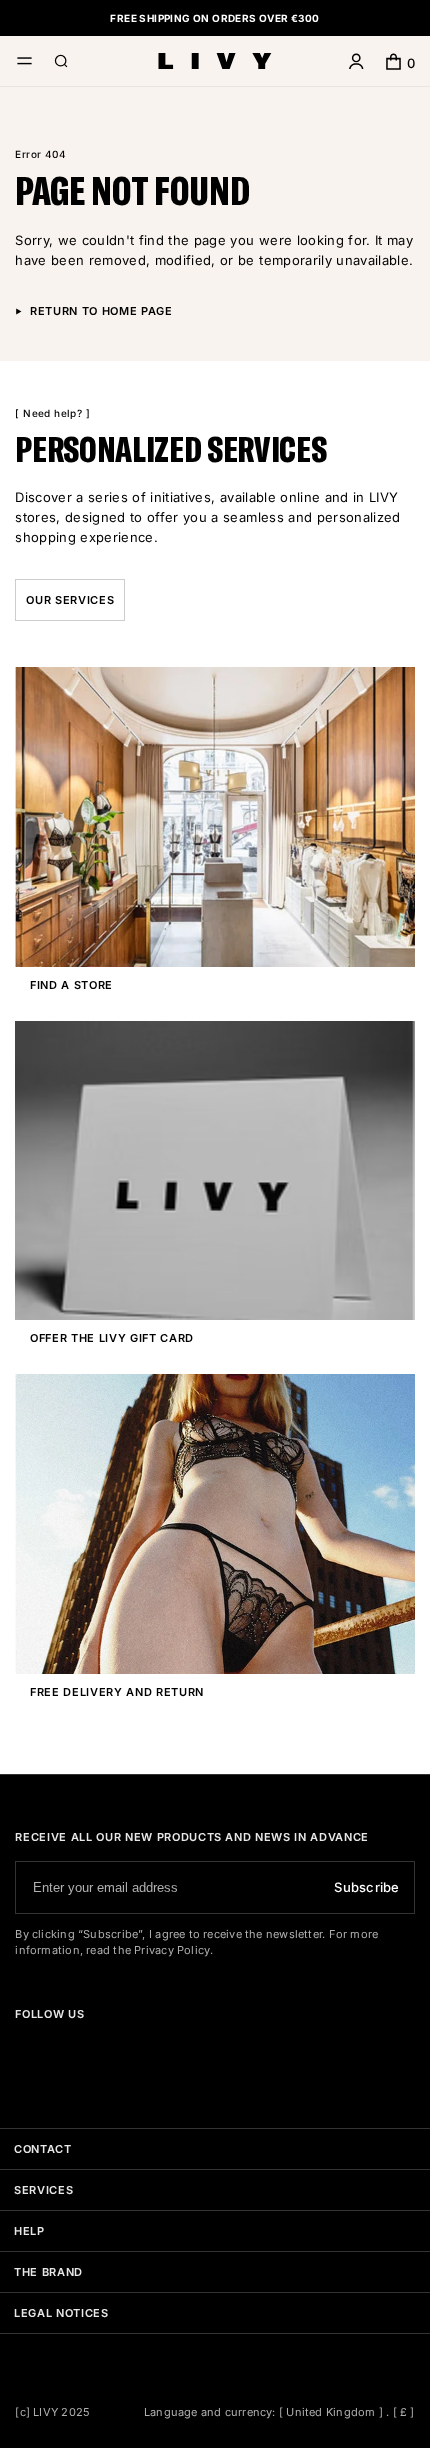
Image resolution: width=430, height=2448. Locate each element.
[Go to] (23, 2049)
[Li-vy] (215, 61)
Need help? (53, 413)
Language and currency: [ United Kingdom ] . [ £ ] (279, 2412)
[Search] (61, 63)
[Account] (356, 63)
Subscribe (366, 1887)
